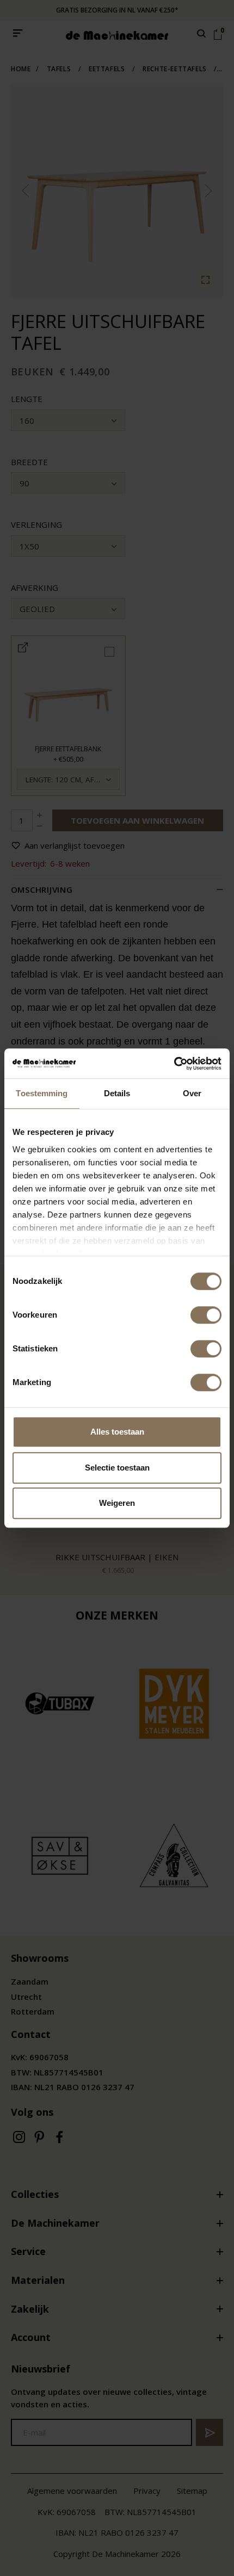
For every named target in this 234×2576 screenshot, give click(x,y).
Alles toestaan (117, 1432)
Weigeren (117, 1503)
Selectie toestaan (117, 1468)
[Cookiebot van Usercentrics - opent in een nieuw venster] (174, 1064)
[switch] (206, 1315)
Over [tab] (192, 1093)
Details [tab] (117, 1093)
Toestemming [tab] (42, 1093)
